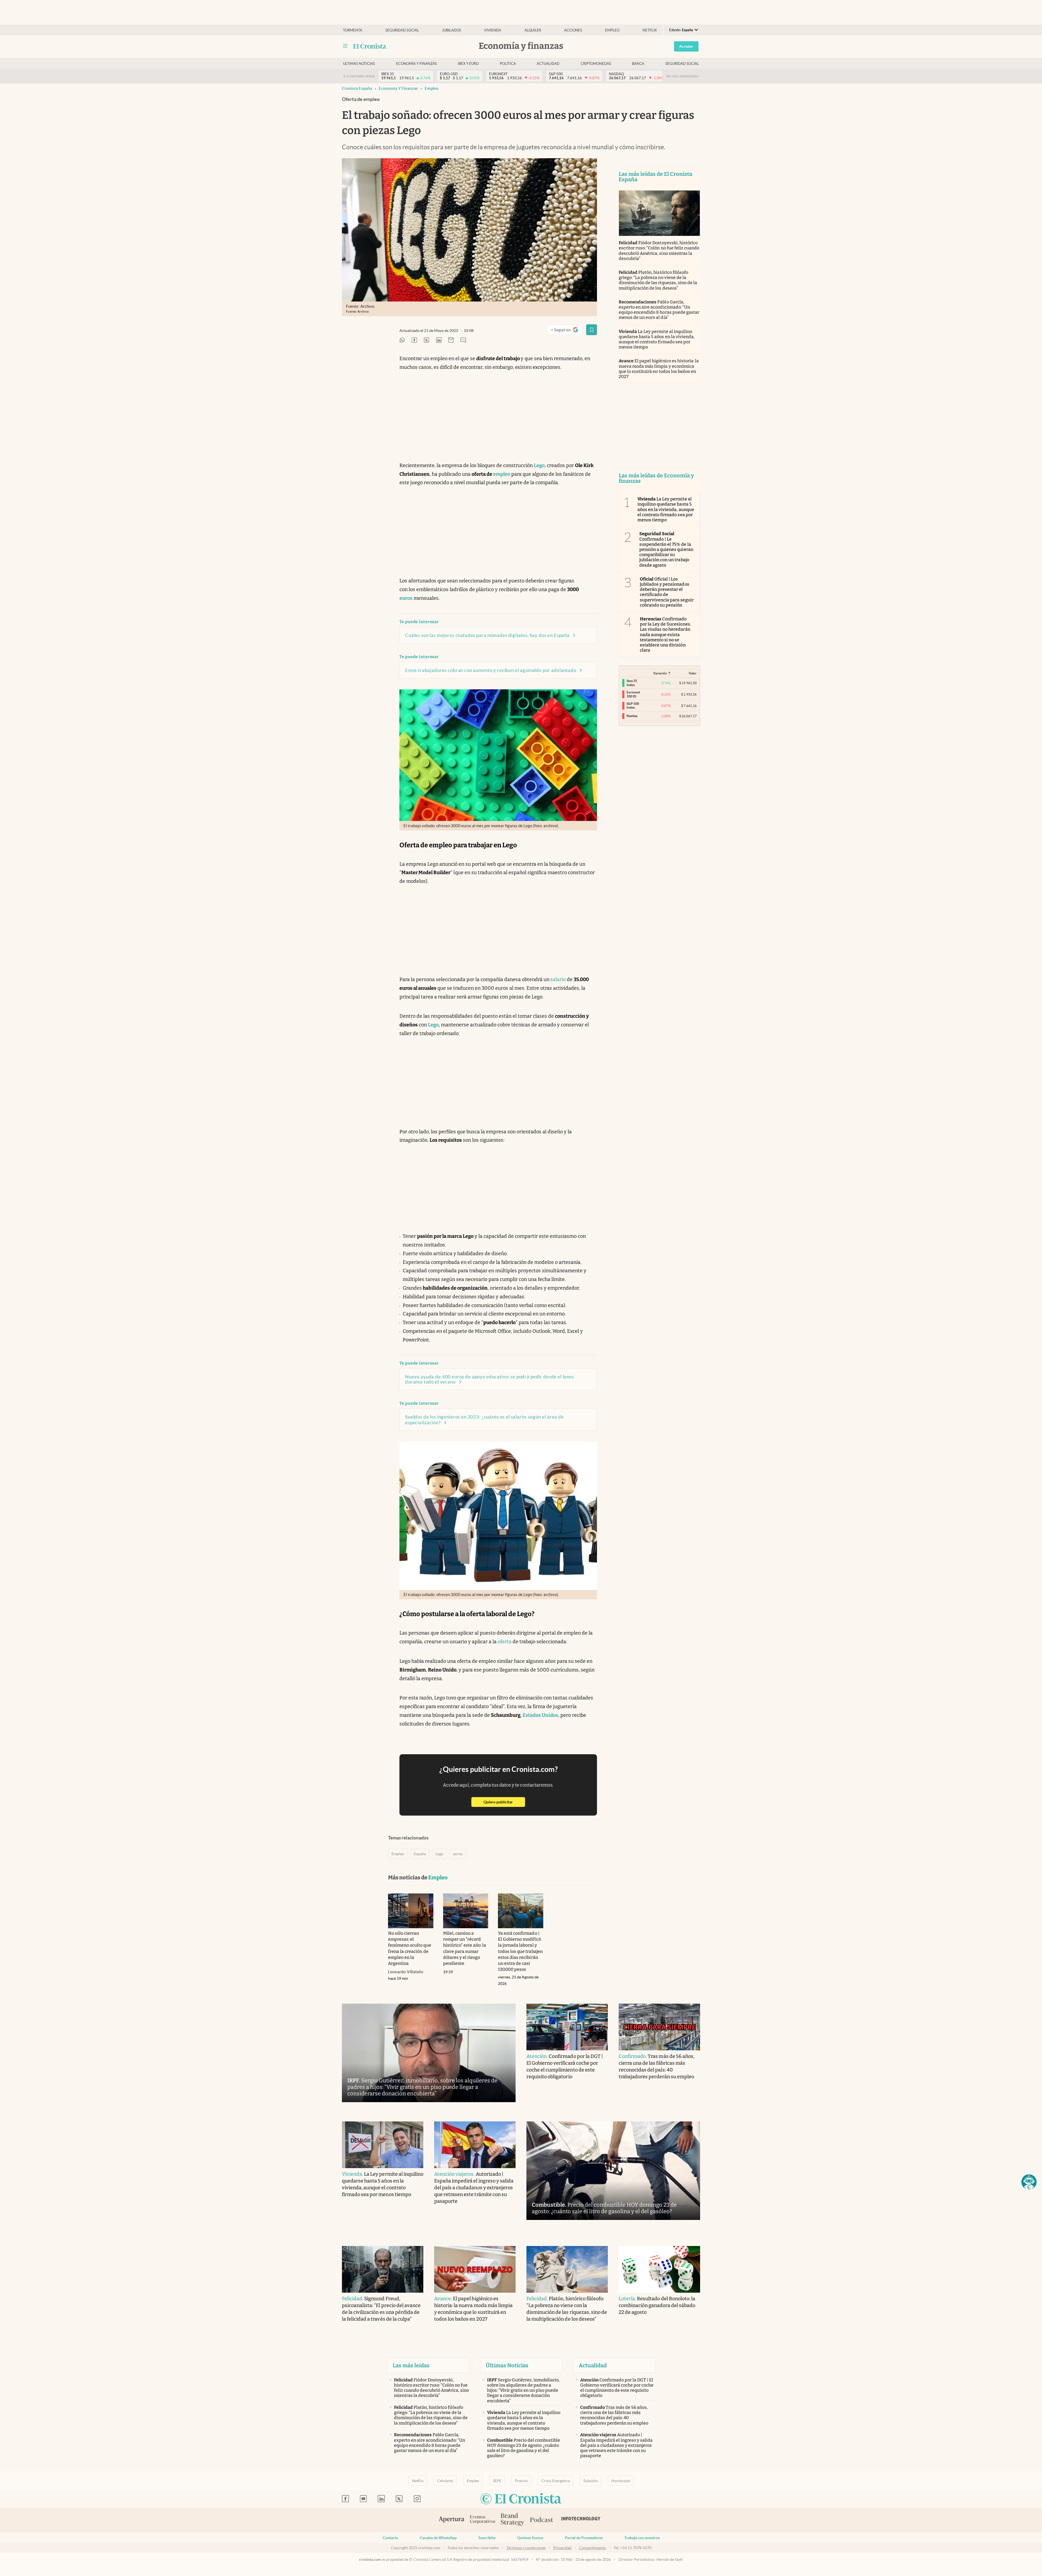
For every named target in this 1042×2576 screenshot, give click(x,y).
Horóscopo (621, 2481)
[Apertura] (452, 2520)
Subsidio (591, 2481)
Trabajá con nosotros (642, 2538)
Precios (521, 2481)
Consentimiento (593, 2548)
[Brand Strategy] (513, 2520)
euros (458, 1854)
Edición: (681, 30)
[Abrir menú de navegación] (345, 46)
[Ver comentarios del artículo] (463, 340)
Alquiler (533, 30)
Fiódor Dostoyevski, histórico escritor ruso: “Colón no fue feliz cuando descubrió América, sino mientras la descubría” (659, 251)
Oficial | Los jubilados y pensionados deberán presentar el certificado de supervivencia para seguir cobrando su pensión (667, 592)
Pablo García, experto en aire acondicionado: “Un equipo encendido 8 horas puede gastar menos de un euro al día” (659, 310)
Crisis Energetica (556, 2481)
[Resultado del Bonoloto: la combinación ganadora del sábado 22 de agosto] (659, 2269)
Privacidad (562, 2548)
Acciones (573, 30)
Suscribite (487, 2538)
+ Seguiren (567, 331)
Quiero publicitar (504, 1802)
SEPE (497, 2481)
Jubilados (452, 30)
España (420, 1854)
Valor (693, 673)
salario (558, 979)
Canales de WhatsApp (438, 2538)
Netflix (650, 30)
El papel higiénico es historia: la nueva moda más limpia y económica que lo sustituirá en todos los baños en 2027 (659, 369)
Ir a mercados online (359, 76)
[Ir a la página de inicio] (370, 46)
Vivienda (493, 30)
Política (508, 64)
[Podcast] (542, 2520)
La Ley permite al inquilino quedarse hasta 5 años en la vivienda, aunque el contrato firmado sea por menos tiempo (657, 339)
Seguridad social (402, 30)
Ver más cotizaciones (682, 76)
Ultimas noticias (359, 64)
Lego (439, 1854)
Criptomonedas (596, 64)
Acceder (686, 46)
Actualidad (548, 64)
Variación (660, 673)
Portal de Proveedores (584, 2538)
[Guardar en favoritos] (592, 330)
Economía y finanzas (417, 64)
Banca (638, 64)
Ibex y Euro (468, 64)
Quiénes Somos (530, 2538)
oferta (505, 1642)
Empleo (612, 30)
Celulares (445, 2481)
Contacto (390, 2538)
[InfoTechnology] (581, 2520)
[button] (1029, 2182)
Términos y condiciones (526, 2548)
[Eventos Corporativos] (482, 2520)
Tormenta (353, 30)
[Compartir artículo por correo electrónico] (451, 340)
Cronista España (357, 88)
